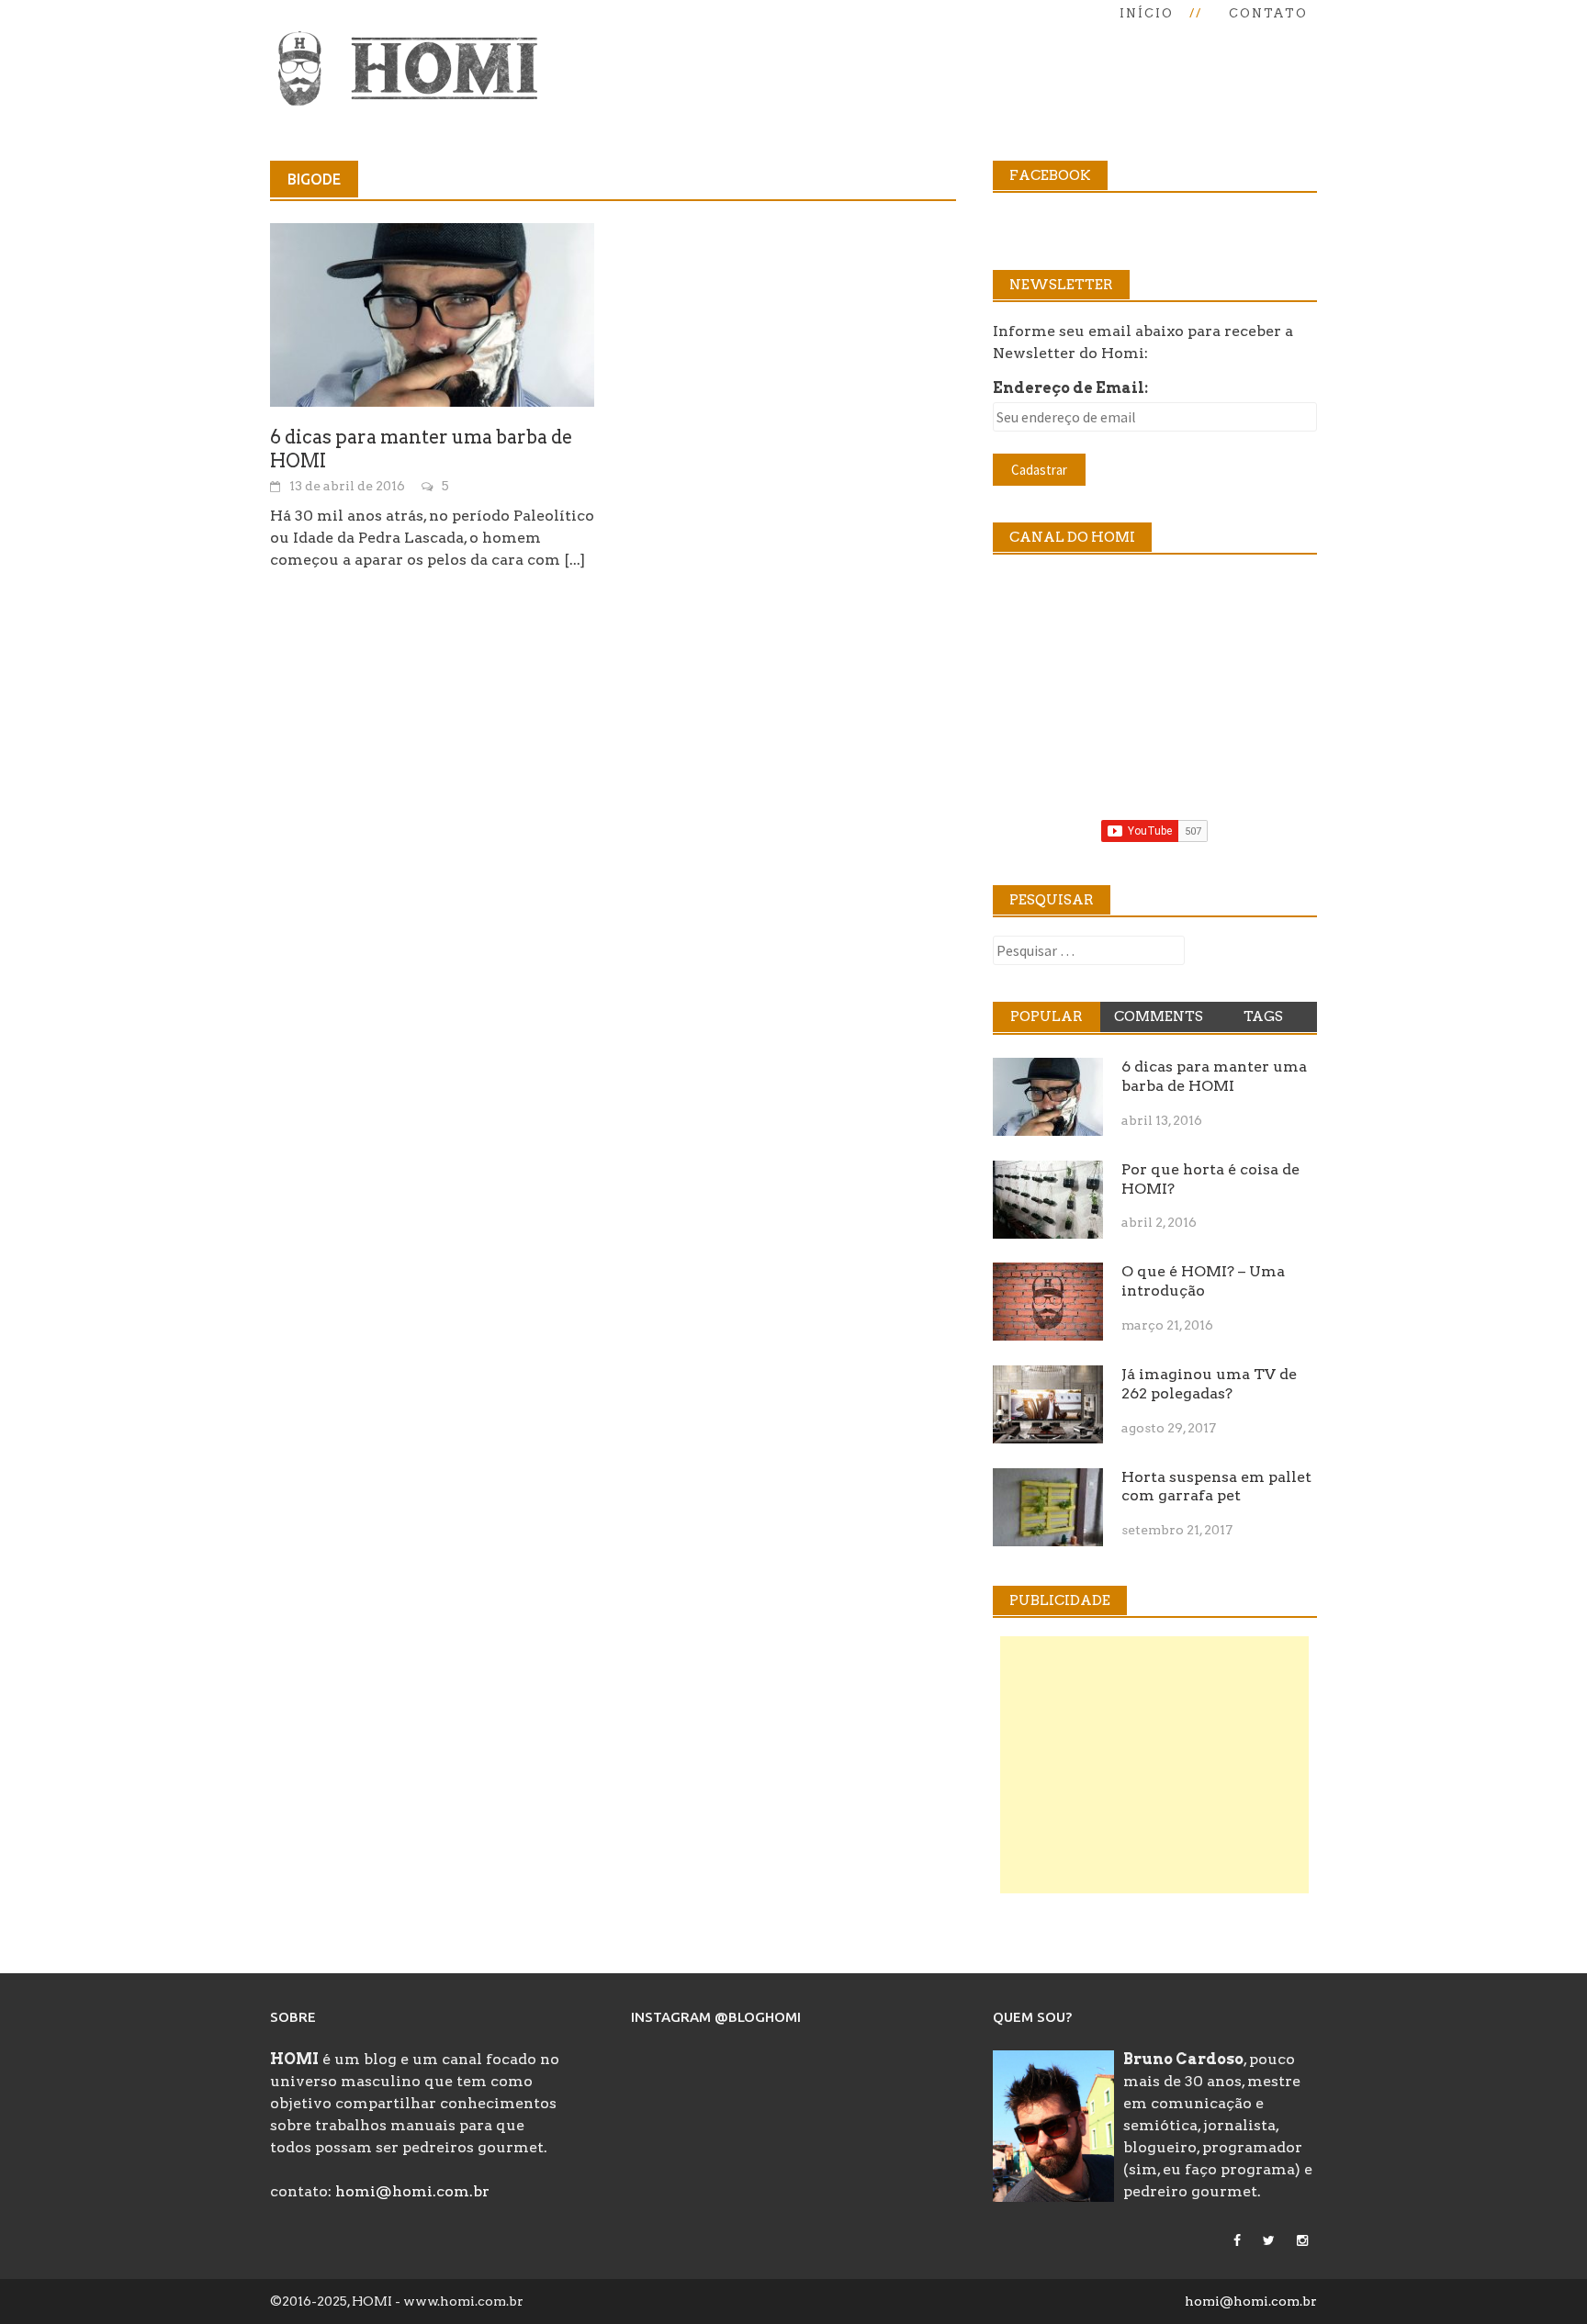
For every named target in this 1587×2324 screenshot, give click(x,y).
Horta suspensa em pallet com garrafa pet (1216, 1487)
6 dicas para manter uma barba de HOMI (1214, 1076)
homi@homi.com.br (412, 2191)
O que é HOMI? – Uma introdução (1203, 1281)
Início (1147, 13)
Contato (1268, 13)
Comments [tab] (1159, 1016)
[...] (574, 560)
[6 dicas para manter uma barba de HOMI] (432, 314)
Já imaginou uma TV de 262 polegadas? (1209, 1384)
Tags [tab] (1263, 1016)
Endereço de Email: (1070, 388)
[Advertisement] (1154, 1765)
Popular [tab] (1047, 1016)
